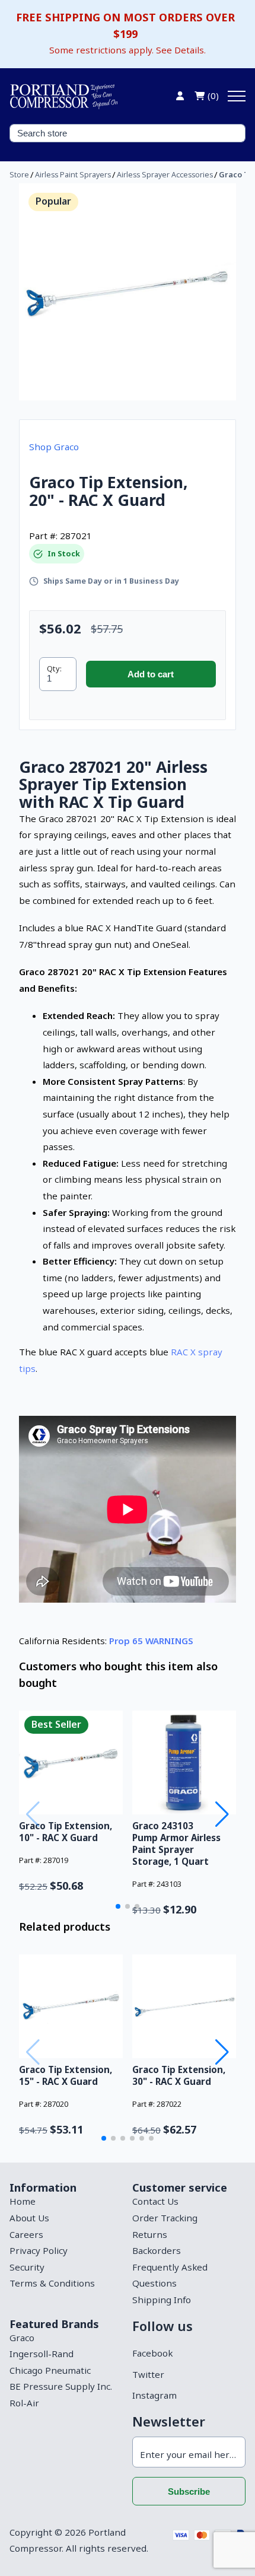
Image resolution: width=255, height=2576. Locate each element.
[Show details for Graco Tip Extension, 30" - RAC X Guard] (184, 2006)
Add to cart (151, 674)
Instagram (154, 2395)
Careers (26, 2234)
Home (23, 2201)
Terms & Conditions (52, 2283)
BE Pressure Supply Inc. (61, 2386)
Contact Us (155, 2201)
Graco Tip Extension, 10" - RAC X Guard (66, 1832)
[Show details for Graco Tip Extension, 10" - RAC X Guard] (71, 1763)
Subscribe (189, 2491)
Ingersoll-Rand (42, 2354)
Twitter (148, 2374)
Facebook (152, 2353)
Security (27, 2267)
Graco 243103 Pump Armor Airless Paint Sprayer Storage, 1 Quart (176, 1843)
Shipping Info (162, 2300)
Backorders (157, 2250)
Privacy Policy (39, 2250)
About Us (29, 2218)
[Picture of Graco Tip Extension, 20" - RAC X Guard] (128, 292)
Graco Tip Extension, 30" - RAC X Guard (179, 2075)
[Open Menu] (237, 96)
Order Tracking (165, 2218)
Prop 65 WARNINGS (151, 1641)
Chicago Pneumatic (50, 2370)
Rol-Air (24, 2403)
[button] (118, 1906)
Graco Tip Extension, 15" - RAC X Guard (66, 2075)
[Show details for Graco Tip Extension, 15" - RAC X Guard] (71, 2006)
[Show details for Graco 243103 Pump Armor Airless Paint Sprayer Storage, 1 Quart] (184, 1763)
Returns (150, 2234)
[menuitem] (66, 2202)
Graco (22, 2338)
